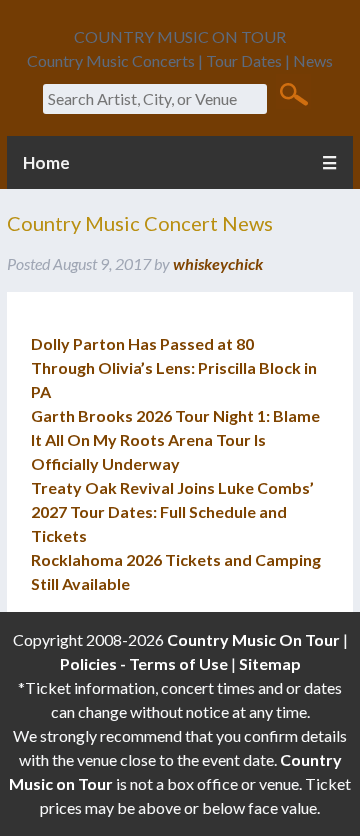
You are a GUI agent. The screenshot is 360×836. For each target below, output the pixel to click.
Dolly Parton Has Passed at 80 (142, 343)
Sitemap (270, 663)
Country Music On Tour (253, 639)
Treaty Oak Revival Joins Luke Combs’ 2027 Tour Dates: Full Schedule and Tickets (172, 511)
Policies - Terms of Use (144, 663)
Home (46, 162)
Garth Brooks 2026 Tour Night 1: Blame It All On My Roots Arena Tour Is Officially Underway (175, 439)
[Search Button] (293, 93)
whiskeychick (218, 263)
